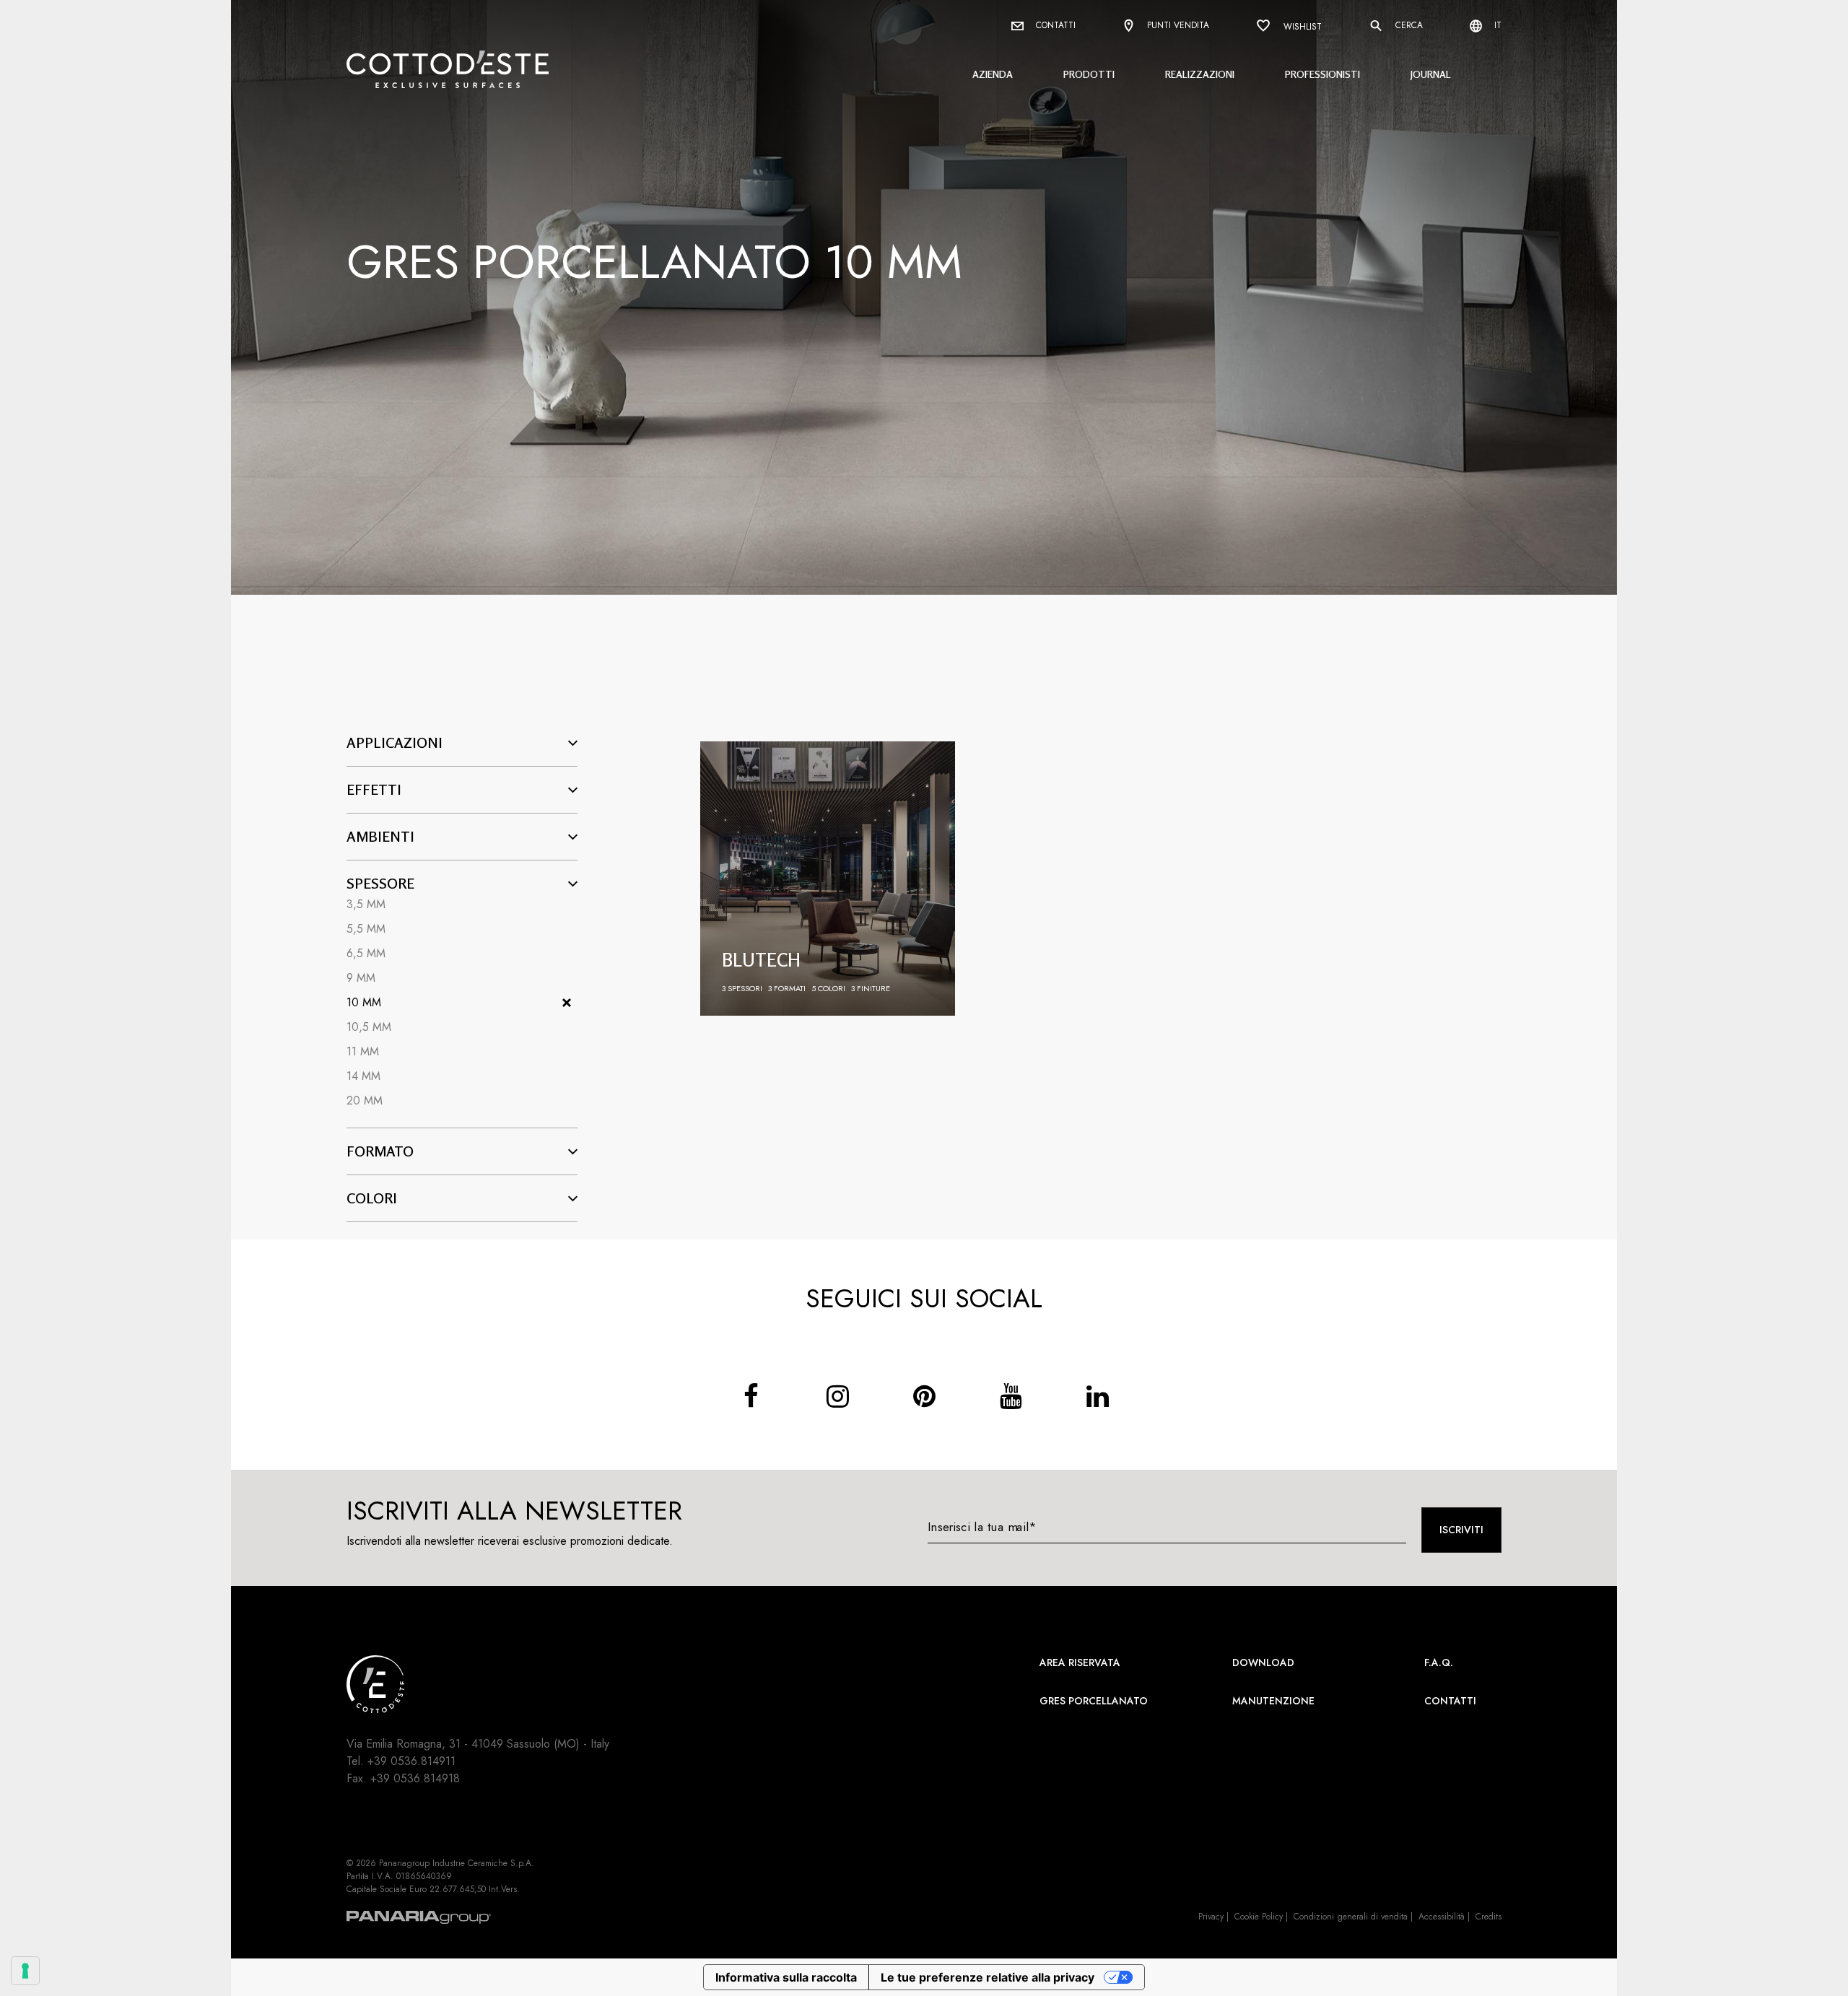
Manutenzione (1273, 1701)
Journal (1431, 74)
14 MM (363, 1076)
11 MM (363, 1051)
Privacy (1211, 1917)
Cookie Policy (1259, 1917)
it (1496, 25)
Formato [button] (380, 1151)
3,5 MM (366, 904)
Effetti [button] (374, 790)
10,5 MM (369, 1027)
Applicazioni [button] (395, 743)
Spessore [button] (380, 884)
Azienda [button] (993, 74)
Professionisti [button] (1322, 74)
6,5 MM (366, 953)
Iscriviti (1461, 1530)
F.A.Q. (1439, 1662)
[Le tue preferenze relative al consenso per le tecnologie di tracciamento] (25, 1971)
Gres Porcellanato (1094, 1701)
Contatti (1054, 25)
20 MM (365, 1101)
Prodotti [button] (1089, 74)
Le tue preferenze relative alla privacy (988, 1977)
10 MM (364, 1002)
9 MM (361, 978)
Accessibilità (1442, 1917)
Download (1263, 1662)
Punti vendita (1177, 25)
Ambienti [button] (380, 837)
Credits (1489, 1917)
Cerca (1408, 25)
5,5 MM (366, 929)
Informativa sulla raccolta (786, 1977)
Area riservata (1080, 1662)
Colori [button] (372, 1198)
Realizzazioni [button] (1200, 74)
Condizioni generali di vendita (1351, 1917)
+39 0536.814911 (411, 1761)
